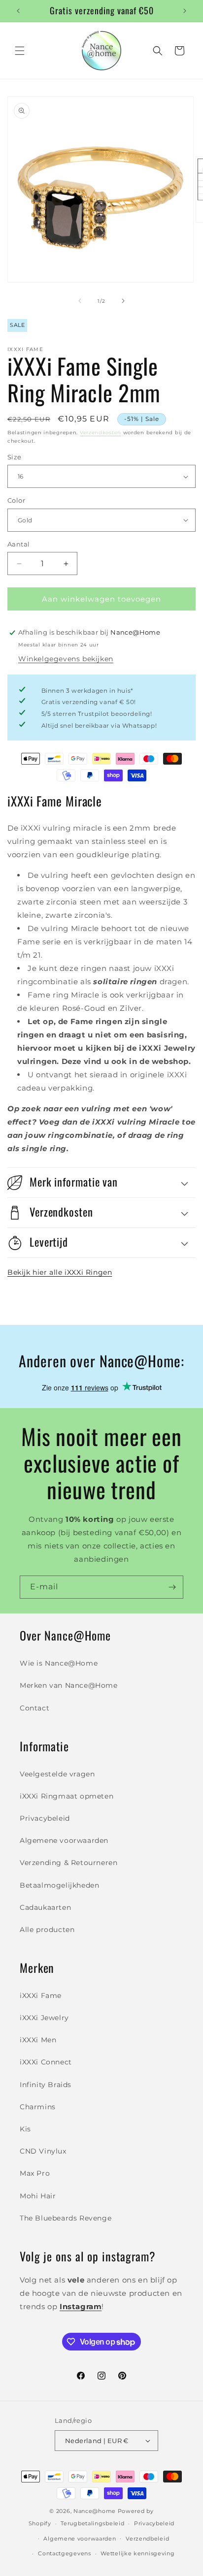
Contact (34, 1708)
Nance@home (95, 2511)
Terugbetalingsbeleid (92, 2523)
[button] (20, 51)
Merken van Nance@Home (69, 1685)
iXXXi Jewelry (44, 2018)
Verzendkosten (101, 433)
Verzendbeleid (147, 2539)
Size (15, 457)
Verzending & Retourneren (68, 1863)
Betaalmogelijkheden (59, 1885)
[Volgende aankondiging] (185, 11)
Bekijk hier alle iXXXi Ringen (60, 1272)
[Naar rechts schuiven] (123, 301)
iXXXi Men (38, 2040)
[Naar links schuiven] (80, 301)
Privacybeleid (45, 1818)
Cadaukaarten (45, 1907)
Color (16, 500)
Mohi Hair (38, 2196)
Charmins (38, 2107)
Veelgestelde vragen (57, 1774)
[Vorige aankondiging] (18, 11)
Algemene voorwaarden (64, 1840)
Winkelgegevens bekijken (66, 659)
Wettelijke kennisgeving (137, 2553)
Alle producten (47, 1930)
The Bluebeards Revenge (66, 2218)
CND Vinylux (43, 2151)
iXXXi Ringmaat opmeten (67, 1796)
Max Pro (35, 2173)
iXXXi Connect (46, 2062)
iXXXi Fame (41, 1996)
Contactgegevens (65, 2553)
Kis (25, 2129)
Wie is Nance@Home (59, 1663)
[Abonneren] (172, 1587)
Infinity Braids (46, 2085)
